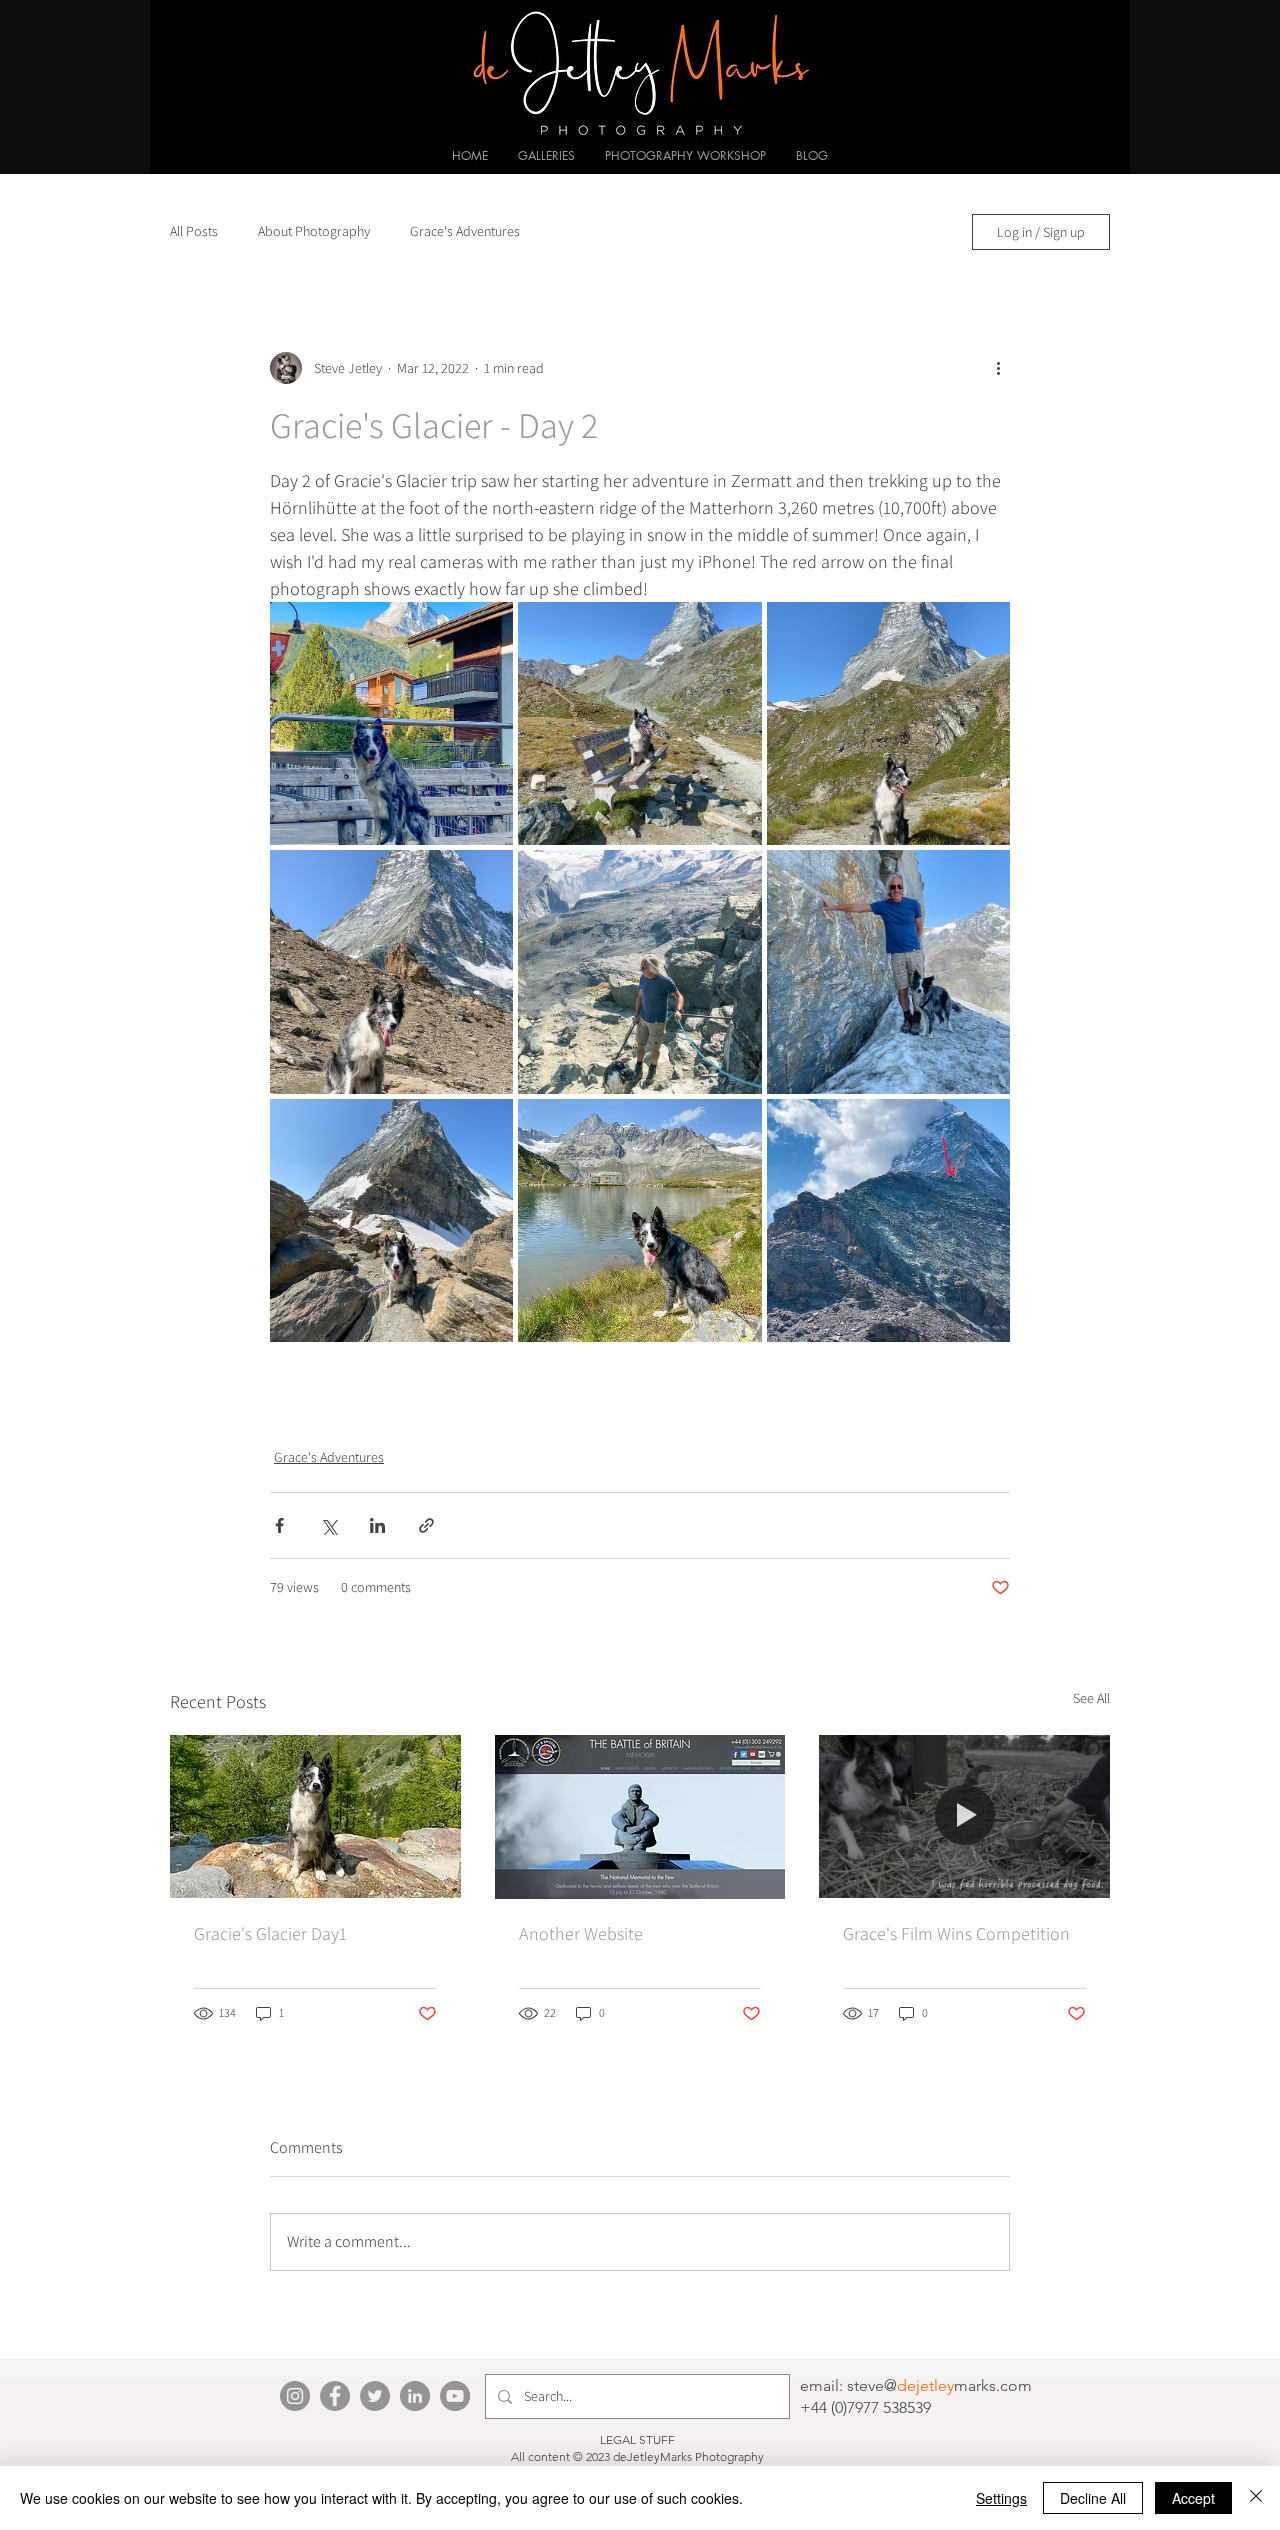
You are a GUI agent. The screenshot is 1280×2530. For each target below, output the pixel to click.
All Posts (194, 231)
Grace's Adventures (465, 231)
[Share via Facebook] (279, 1525)
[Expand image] (391, 723)
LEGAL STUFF (637, 2439)
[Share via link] (426, 1525)
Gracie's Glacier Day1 (270, 1933)
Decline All (1093, 2498)
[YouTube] (455, 2396)
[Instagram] (295, 2396)
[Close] (1256, 2498)
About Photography (314, 231)
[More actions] (998, 368)
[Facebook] (335, 2396)
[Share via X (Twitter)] (328, 1525)
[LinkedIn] (415, 2396)
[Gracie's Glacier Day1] (315, 1816)
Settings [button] (1001, 2498)
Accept (1193, 2498)
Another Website (581, 1933)
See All (1091, 1698)
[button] (546, 156)
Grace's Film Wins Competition (956, 1933)
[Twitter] (375, 2396)
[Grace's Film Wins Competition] (964, 1816)
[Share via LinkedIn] (377, 1525)
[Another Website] (640, 1817)
